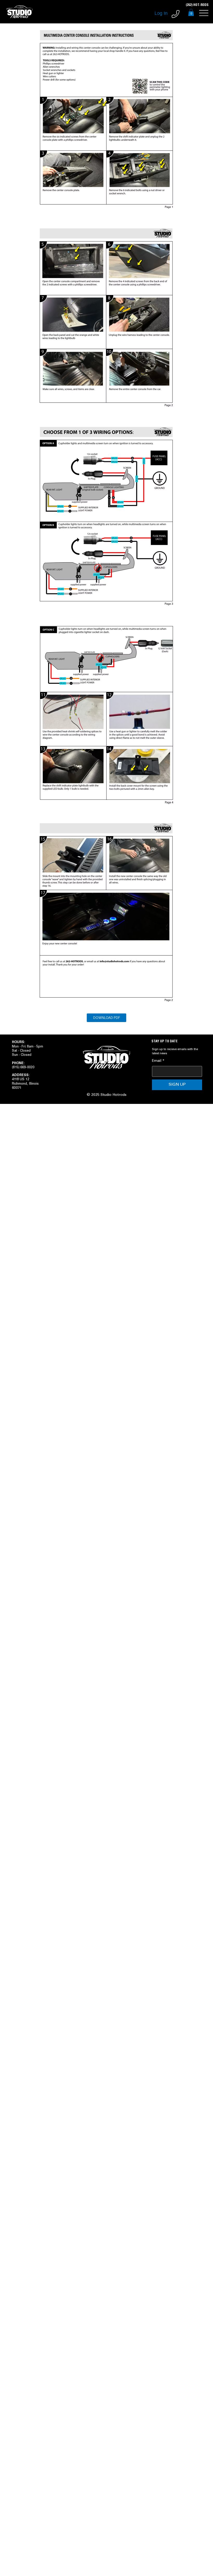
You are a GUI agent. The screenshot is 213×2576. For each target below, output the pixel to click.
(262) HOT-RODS (197, 5)
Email (158, 1061)
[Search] (156, 12)
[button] (191, 12)
